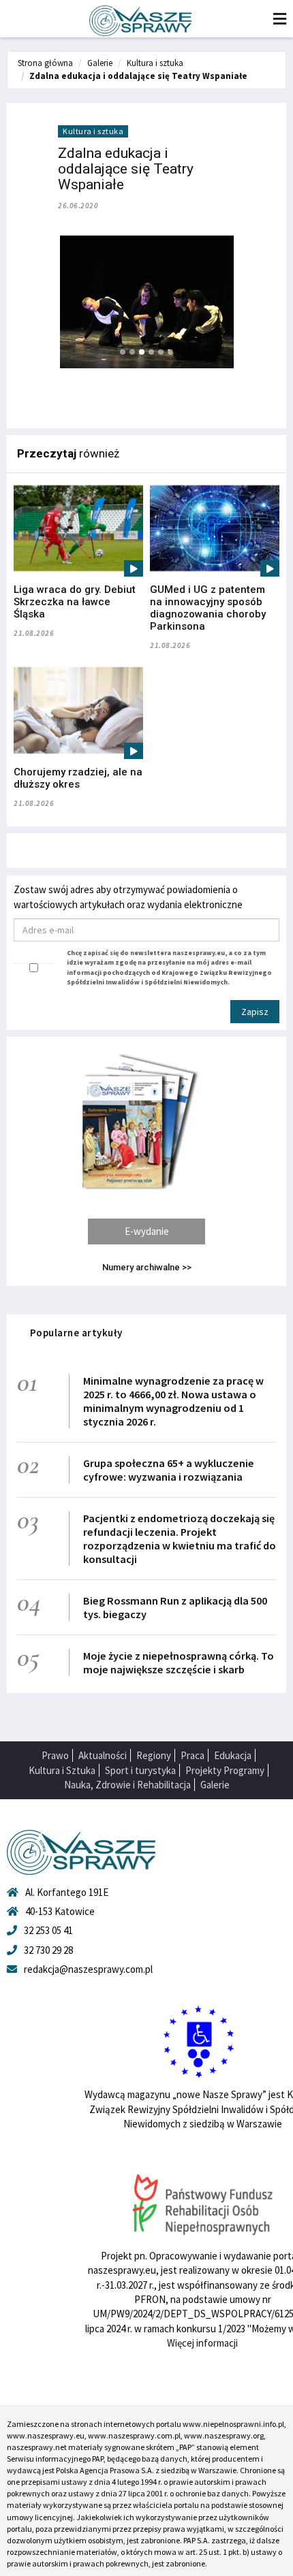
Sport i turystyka (140, 1770)
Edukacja (233, 1755)
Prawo (55, 1755)
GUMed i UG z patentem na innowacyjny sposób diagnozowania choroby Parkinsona (208, 608)
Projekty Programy (225, 1770)
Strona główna (45, 63)
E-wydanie (147, 1231)
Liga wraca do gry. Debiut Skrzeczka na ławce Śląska (75, 602)
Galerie (100, 63)
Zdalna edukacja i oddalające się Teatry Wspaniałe (138, 76)
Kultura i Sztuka (62, 1770)
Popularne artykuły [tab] (76, 1333)
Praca (192, 1755)
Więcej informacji (202, 2343)
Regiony (154, 1755)
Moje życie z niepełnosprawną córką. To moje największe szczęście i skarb (179, 1662)
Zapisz (255, 1012)
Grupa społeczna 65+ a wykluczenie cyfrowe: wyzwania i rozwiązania (169, 1470)
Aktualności (103, 1755)
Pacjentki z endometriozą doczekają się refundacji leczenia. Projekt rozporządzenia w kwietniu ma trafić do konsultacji (180, 1539)
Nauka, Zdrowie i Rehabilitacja (127, 1785)
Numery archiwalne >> (147, 1267)
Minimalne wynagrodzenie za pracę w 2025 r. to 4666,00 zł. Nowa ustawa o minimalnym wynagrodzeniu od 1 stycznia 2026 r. (173, 1401)
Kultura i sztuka (155, 63)
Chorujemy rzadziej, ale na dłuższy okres (78, 778)
